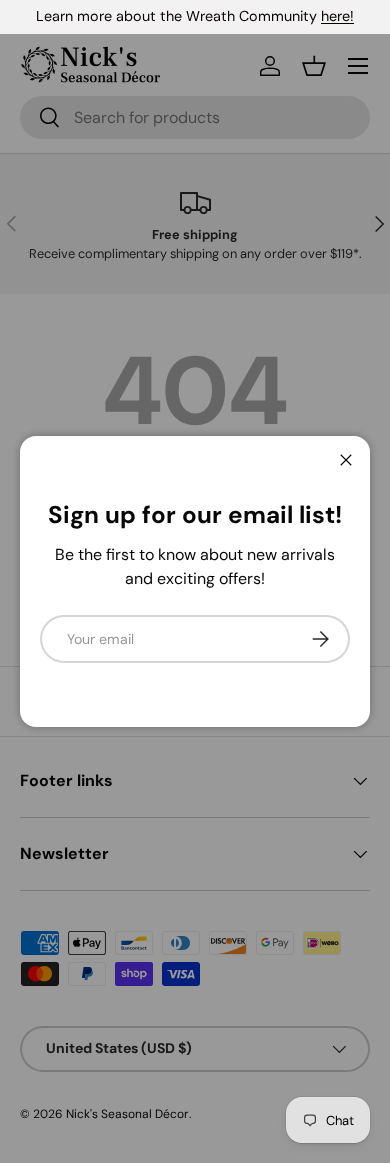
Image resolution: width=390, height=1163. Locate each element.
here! (337, 16)
